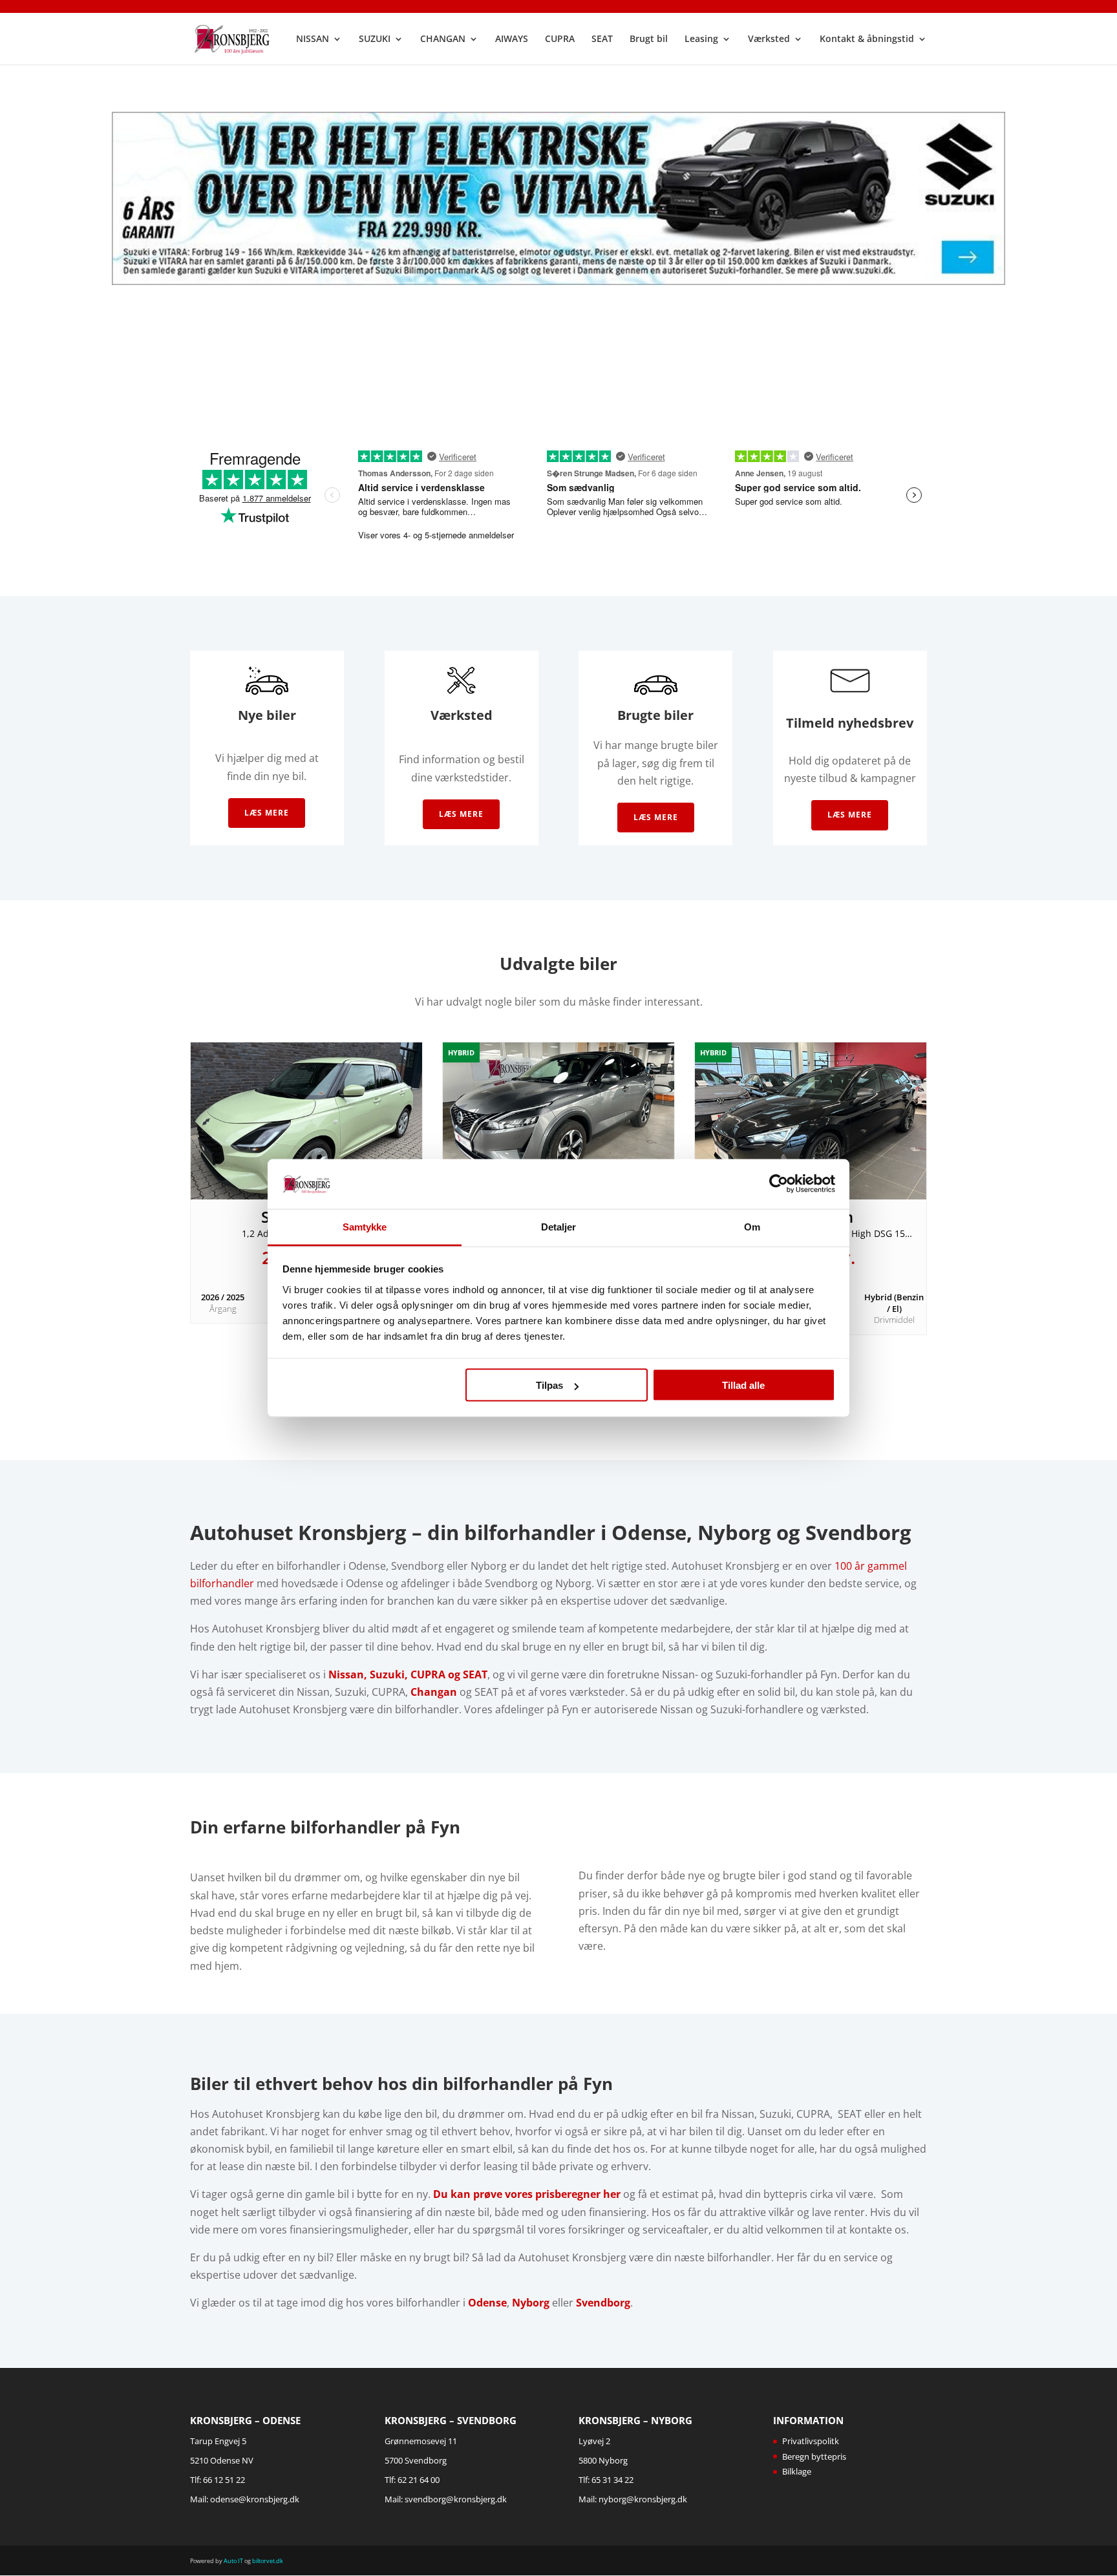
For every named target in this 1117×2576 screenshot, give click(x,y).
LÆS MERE (850, 815)
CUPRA (560, 39)
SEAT (602, 39)
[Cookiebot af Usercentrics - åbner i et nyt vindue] (779, 1184)
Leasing (701, 39)
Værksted (769, 39)
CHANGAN (443, 39)
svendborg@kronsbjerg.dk (456, 2499)
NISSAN (313, 39)
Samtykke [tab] (365, 1226)
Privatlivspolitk (811, 2441)
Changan (434, 1692)
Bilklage (797, 2471)
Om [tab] (752, 1226)
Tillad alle (743, 1385)
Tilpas (549, 1385)
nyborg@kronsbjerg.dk (643, 2499)
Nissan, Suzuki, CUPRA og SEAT (408, 1674)
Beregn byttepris (814, 2456)
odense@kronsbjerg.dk (255, 2499)
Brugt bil (649, 39)
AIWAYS (512, 39)
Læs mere (267, 813)
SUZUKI (375, 39)
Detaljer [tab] (559, 1226)
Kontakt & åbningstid (867, 39)
